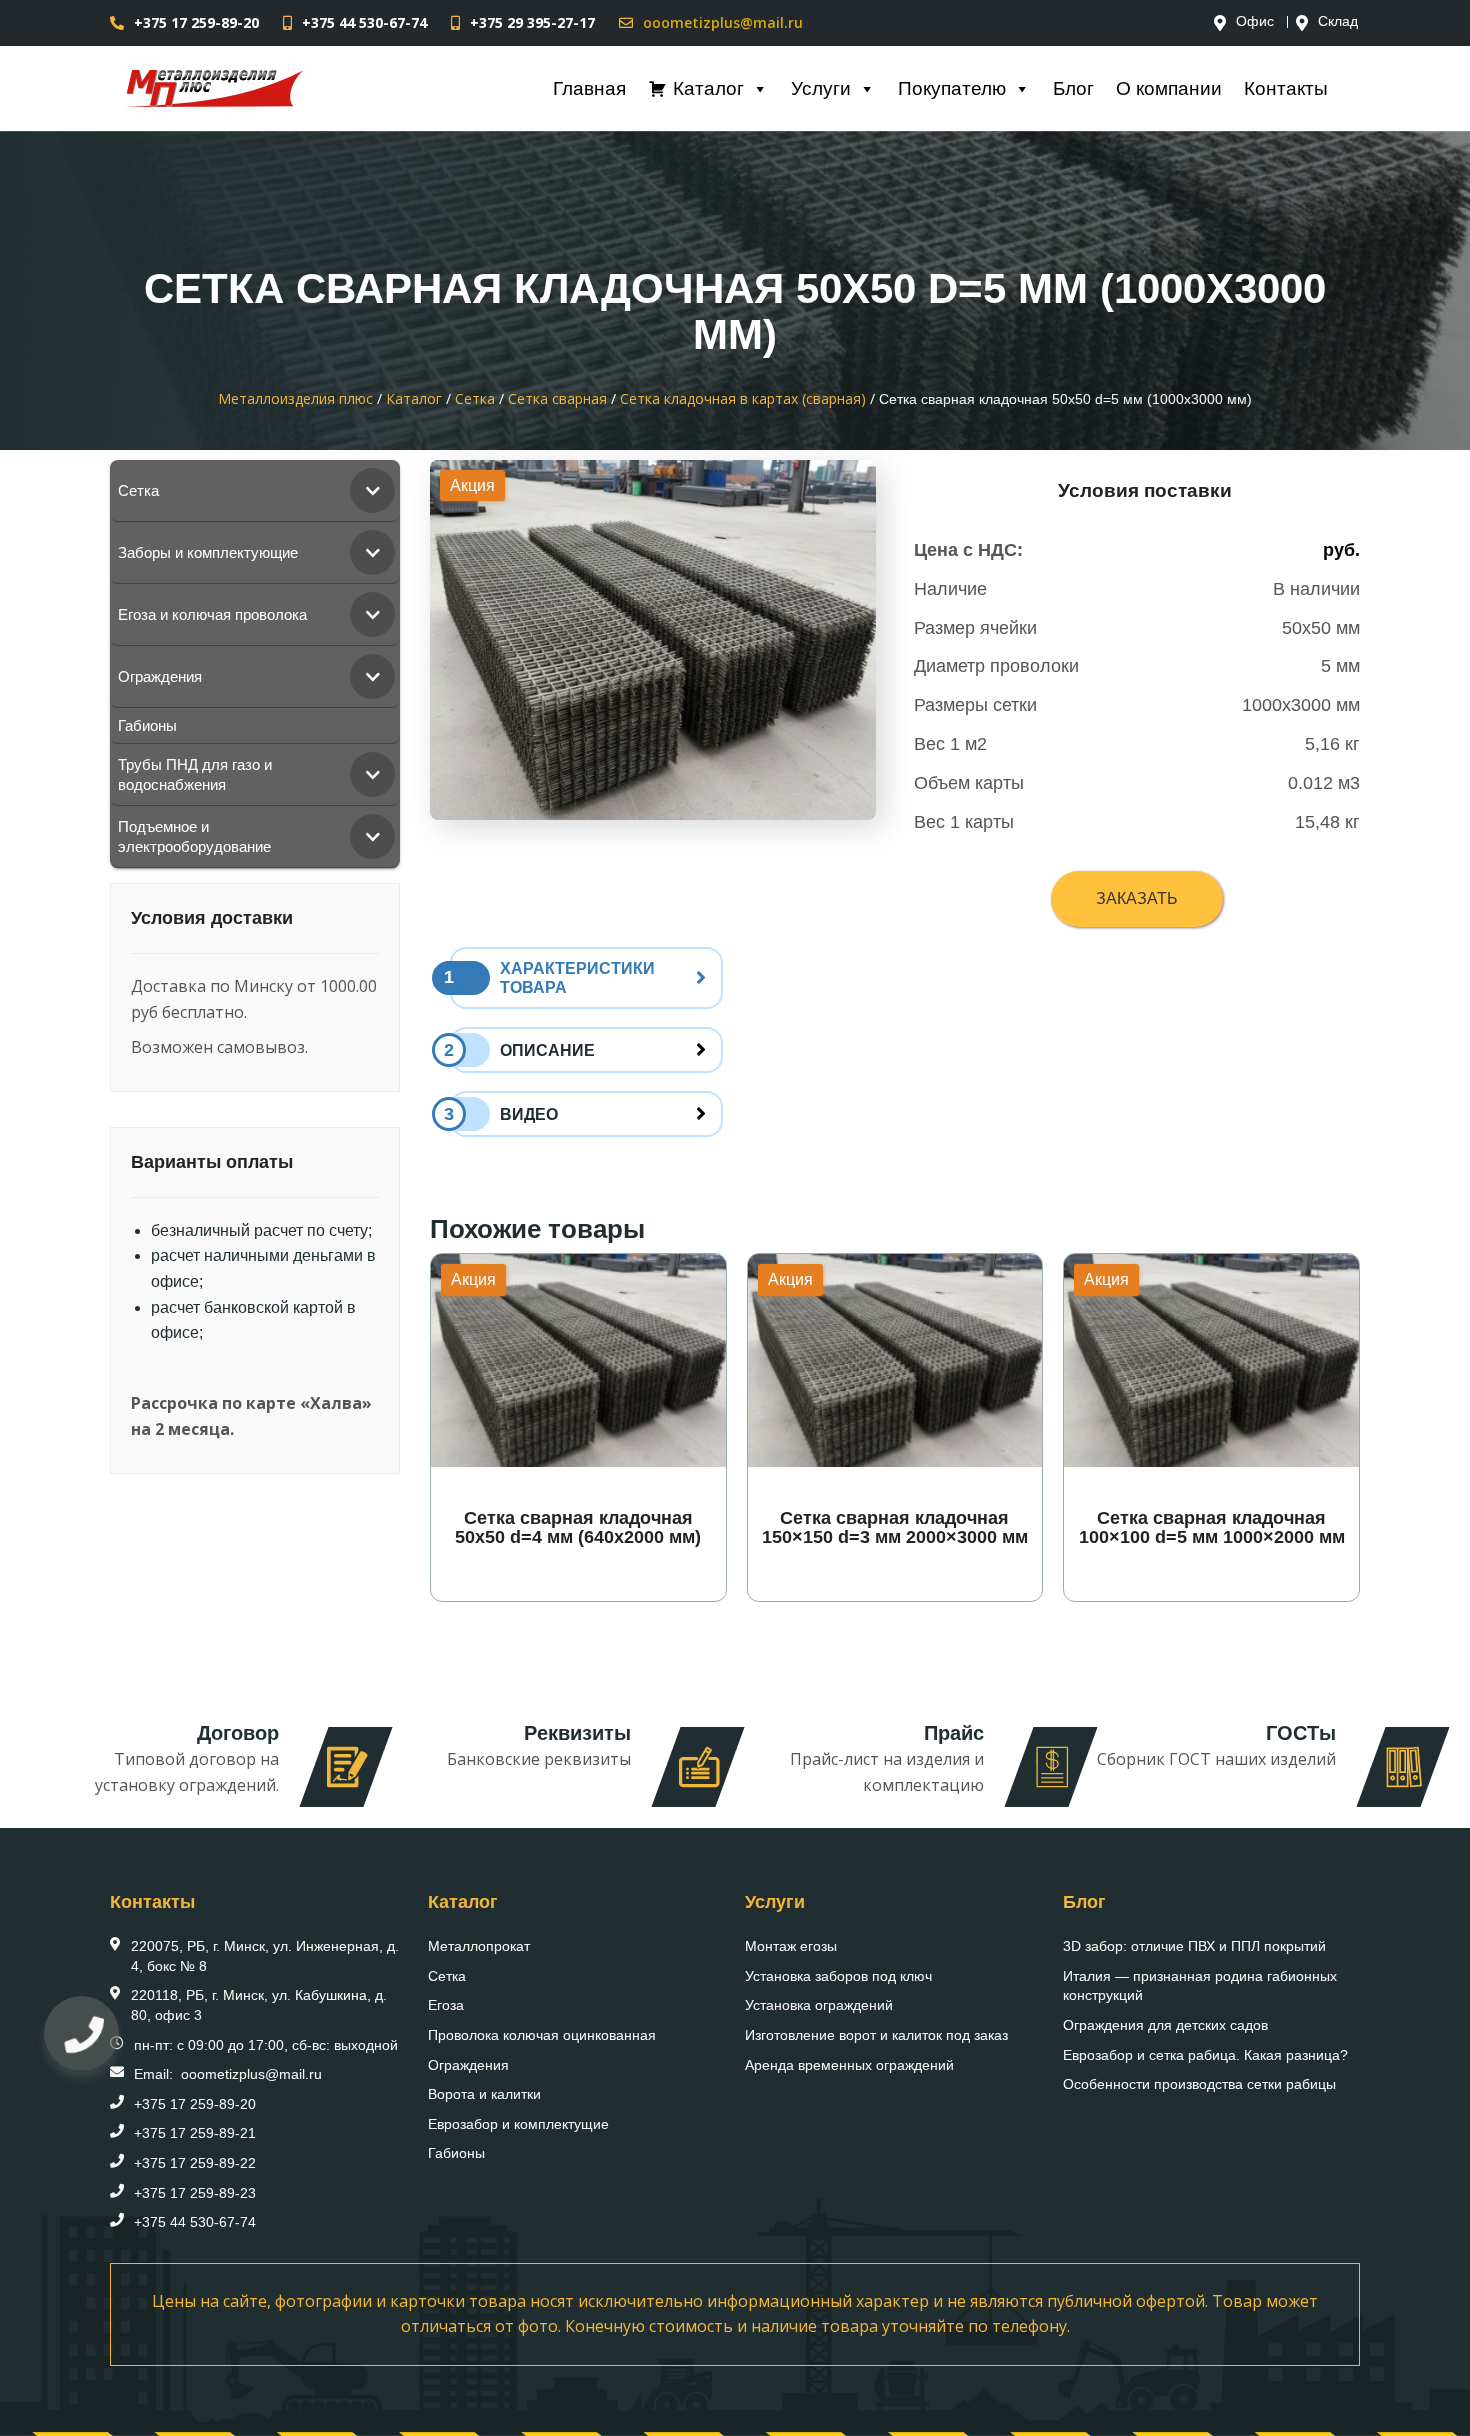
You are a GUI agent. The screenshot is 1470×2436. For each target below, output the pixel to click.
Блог (1073, 88)
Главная (589, 88)
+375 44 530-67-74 (364, 22)
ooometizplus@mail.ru (723, 22)
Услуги (821, 88)
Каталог (708, 88)
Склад (1338, 22)
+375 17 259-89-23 (195, 2193)
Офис (1255, 22)
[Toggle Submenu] (372, 490)
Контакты (1286, 88)
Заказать (1137, 898)
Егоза (446, 2005)
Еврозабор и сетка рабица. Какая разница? (1205, 2055)
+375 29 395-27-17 (532, 22)
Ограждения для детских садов (1165, 2025)
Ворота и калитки (484, 2094)
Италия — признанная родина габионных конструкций (1200, 1986)
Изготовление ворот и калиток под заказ (876, 2035)
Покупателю (952, 88)
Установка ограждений (819, 2005)
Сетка (447, 1976)
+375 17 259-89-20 (196, 22)
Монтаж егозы (791, 1946)
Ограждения (468, 2065)
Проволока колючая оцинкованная (542, 2035)
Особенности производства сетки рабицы (1199, 2084)
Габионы (456, 2153)
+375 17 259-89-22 (195, 2163)
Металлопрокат (479, 1946)
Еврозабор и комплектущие (518, 2124)
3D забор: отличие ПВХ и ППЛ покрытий (1194, 1946)
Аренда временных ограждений (849, 2065)
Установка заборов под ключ (838, 1976)
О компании (1169, 88)
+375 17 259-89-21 (195, 2133)
